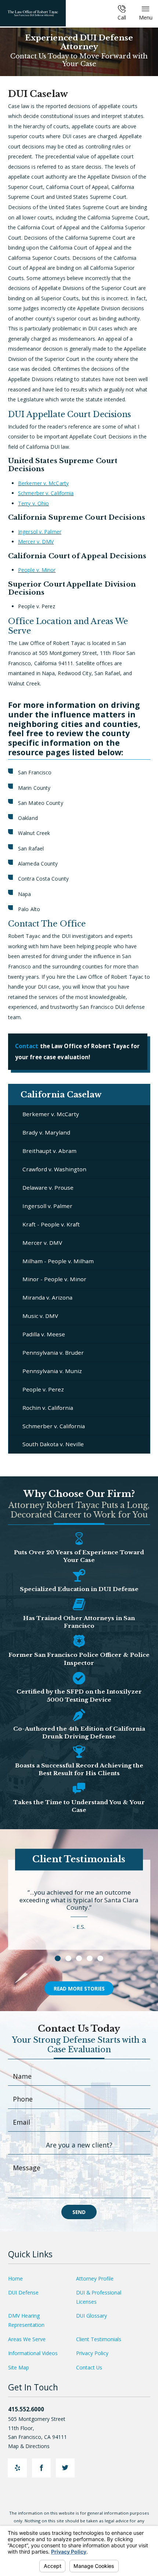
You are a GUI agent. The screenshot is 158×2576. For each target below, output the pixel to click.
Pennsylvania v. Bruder (53, 1353)
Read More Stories (79, 1989)
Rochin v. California (48, 1408)
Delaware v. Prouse (48, 1187)
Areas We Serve (27, 2339)
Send (79, 2212)
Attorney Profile (95, 2278)
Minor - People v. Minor (54, 1279)
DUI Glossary (91, 2316)
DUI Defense (23, 2292)
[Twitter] (65, 2468)
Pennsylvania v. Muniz (52, 1371)
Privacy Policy (92, 2353)
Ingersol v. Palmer (40, 532)
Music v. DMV (40, 1316)
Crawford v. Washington (54, 1169)
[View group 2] (68, 1958)
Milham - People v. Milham (58, 1261)
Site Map (19, 2367)
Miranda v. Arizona (47, 1297)
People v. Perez (43, 1389)
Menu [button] (146, 17)
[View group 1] (58, 1958)
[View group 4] (89, 1958)
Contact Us (89, 2367)
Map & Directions (29, 2446)
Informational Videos (33, 2353)
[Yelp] (17, 2468)
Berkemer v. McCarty (43, 483)
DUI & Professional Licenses (99, 2297)
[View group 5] (100, 1958)
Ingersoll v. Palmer (47, 1206)
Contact (27, 1046)
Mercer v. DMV (36, 542)
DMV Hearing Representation (26, 2320)
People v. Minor (37, 570)
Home (15, 2278)
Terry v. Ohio (33, 503)
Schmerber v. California (46, 493)
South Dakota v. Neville (53, 1444)
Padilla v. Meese (44, 1334)
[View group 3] (79, 1958)
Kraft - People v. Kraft (51, 1224)
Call (122, 17)
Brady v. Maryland (46, 1132)
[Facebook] (41, 2468)
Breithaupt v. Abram (49, 1151)
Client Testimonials (99, 2339)
